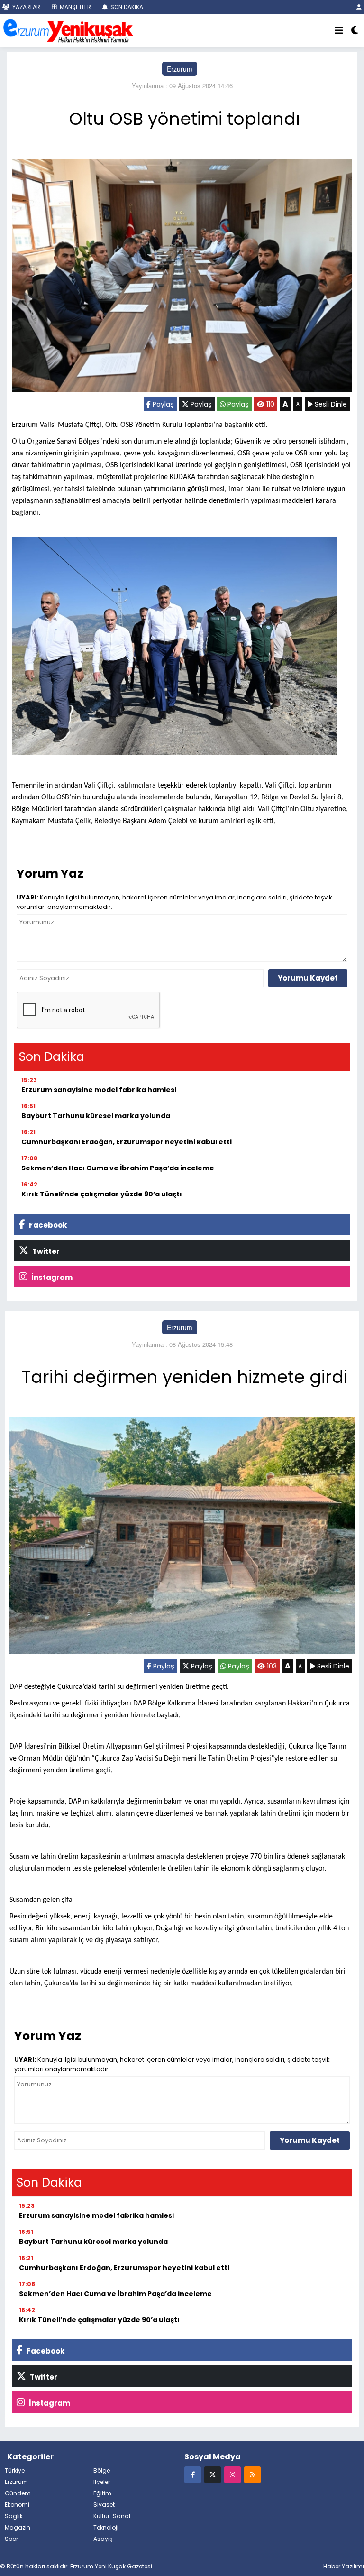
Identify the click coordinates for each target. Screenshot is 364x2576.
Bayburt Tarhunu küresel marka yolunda (96, 1116)
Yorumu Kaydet (308, 978)
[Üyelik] (359, 7)
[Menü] (339, 31)
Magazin (18, 2527)
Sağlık (14, 2516)
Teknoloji (106, 2527)
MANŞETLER (75, 7)
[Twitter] (213, 2474)
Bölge (102, 2470)
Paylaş (162, 404)
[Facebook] (193, 2474)
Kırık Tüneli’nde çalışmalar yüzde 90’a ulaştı (102, 1194)
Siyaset (104, 2505)
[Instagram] (232, 2474)
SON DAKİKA (126, 7)
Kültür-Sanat (112, 2516)
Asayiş (103, 2539)
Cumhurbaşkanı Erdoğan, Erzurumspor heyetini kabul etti (127, 1142)
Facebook (47, 1225)
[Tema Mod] (355, 31)
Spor (11, 2539)
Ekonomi (17, 2505)
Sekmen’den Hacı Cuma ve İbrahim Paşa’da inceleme (118, 1168)
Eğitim (102, 2493)
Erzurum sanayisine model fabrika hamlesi (99, 1090)
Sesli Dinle (330, 404)
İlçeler (102, 2482)
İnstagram (51, 1277)
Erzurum (180, 69)
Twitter (45, 1251)
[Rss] (252, 2474)
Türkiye (15, 2470)
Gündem (18, 2493)
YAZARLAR (26, 7)
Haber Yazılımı (344, 2566)
